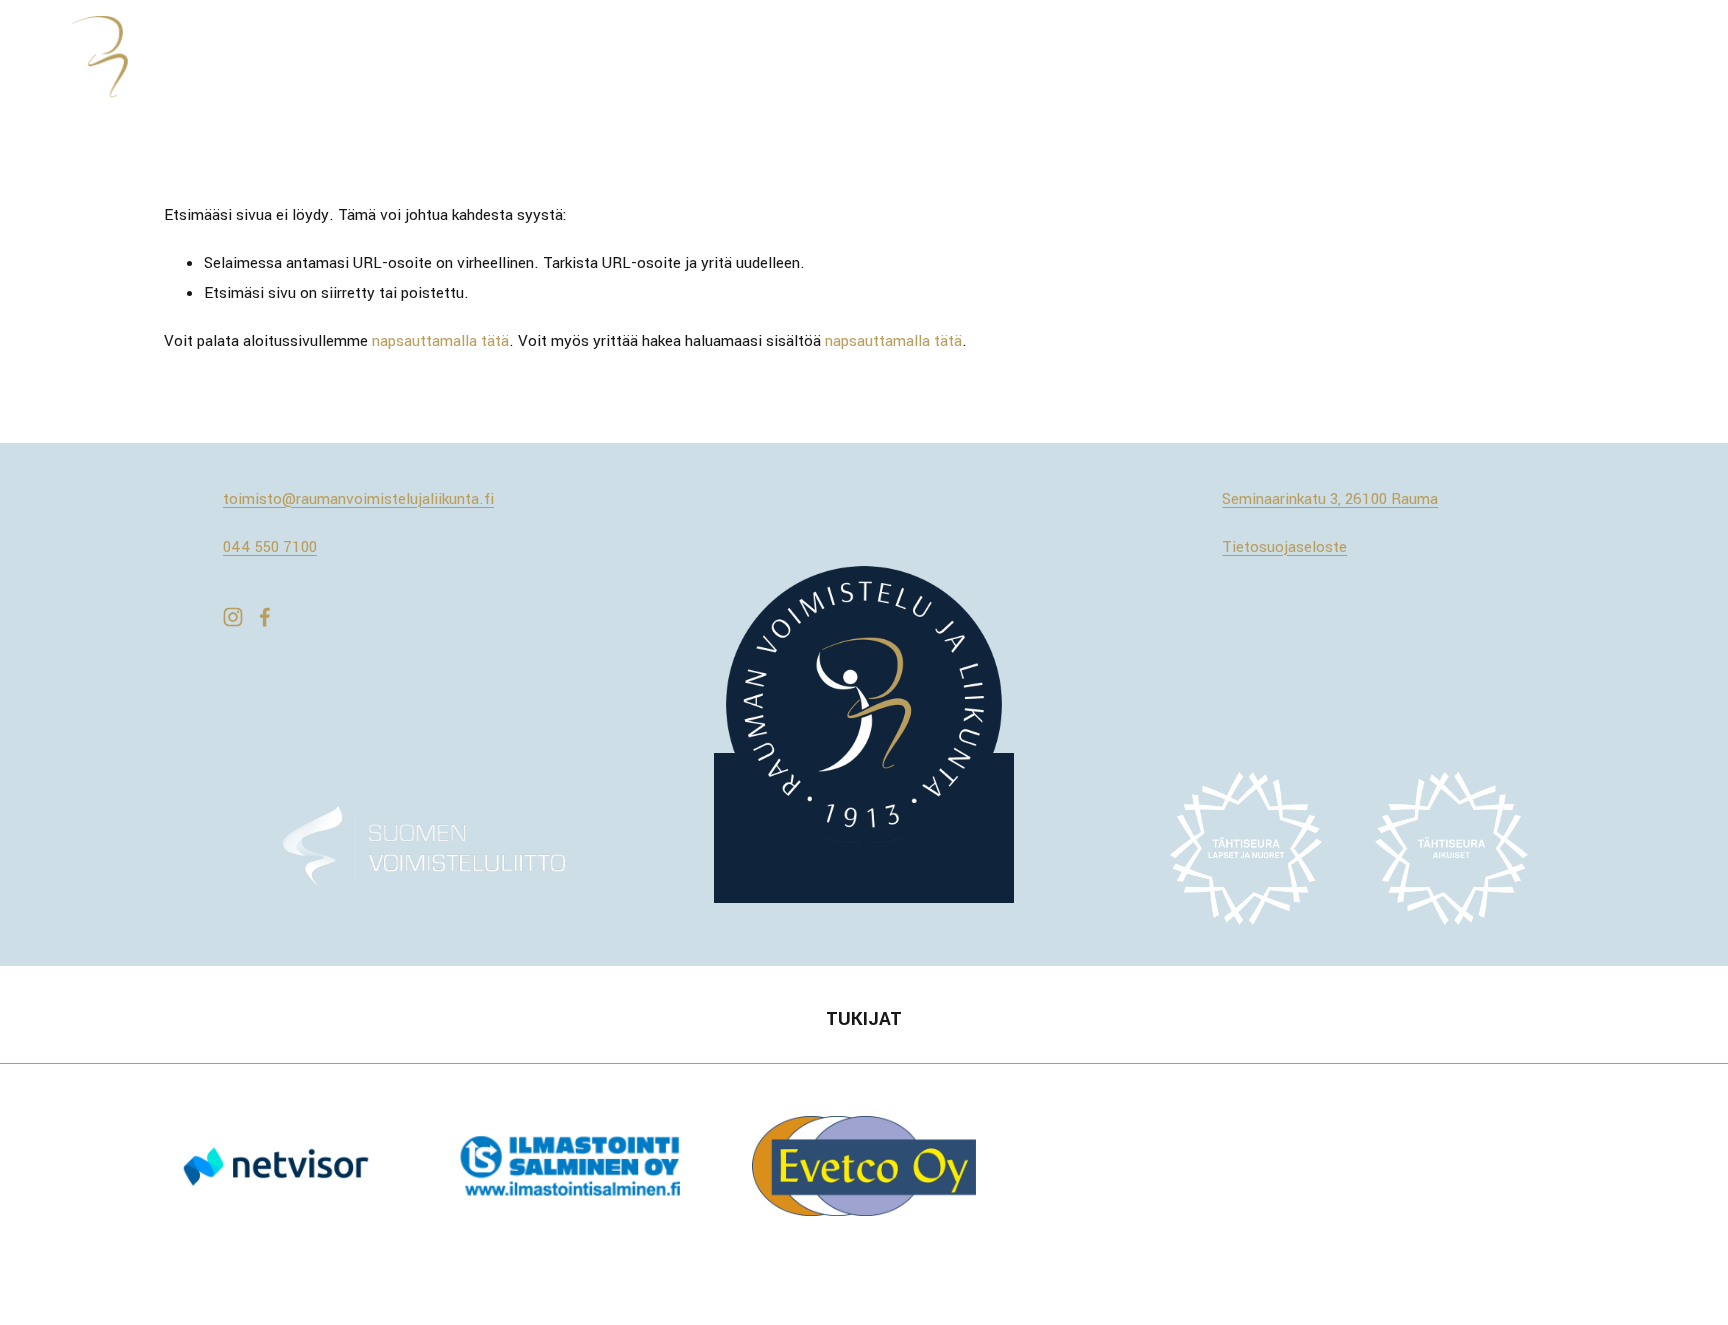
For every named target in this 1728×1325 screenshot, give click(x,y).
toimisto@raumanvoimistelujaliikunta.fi (358, 499)
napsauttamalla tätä (440, 341)
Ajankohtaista (868, 57)
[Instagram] (233, 617)
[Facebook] (265, 617)
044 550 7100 (270, 547)
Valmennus (1408, 57)
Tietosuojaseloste (1284, 547)
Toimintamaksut (1194, 57)
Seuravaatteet (1611, 57)
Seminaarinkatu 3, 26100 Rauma (1330, 499)
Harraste (1310, 57)
